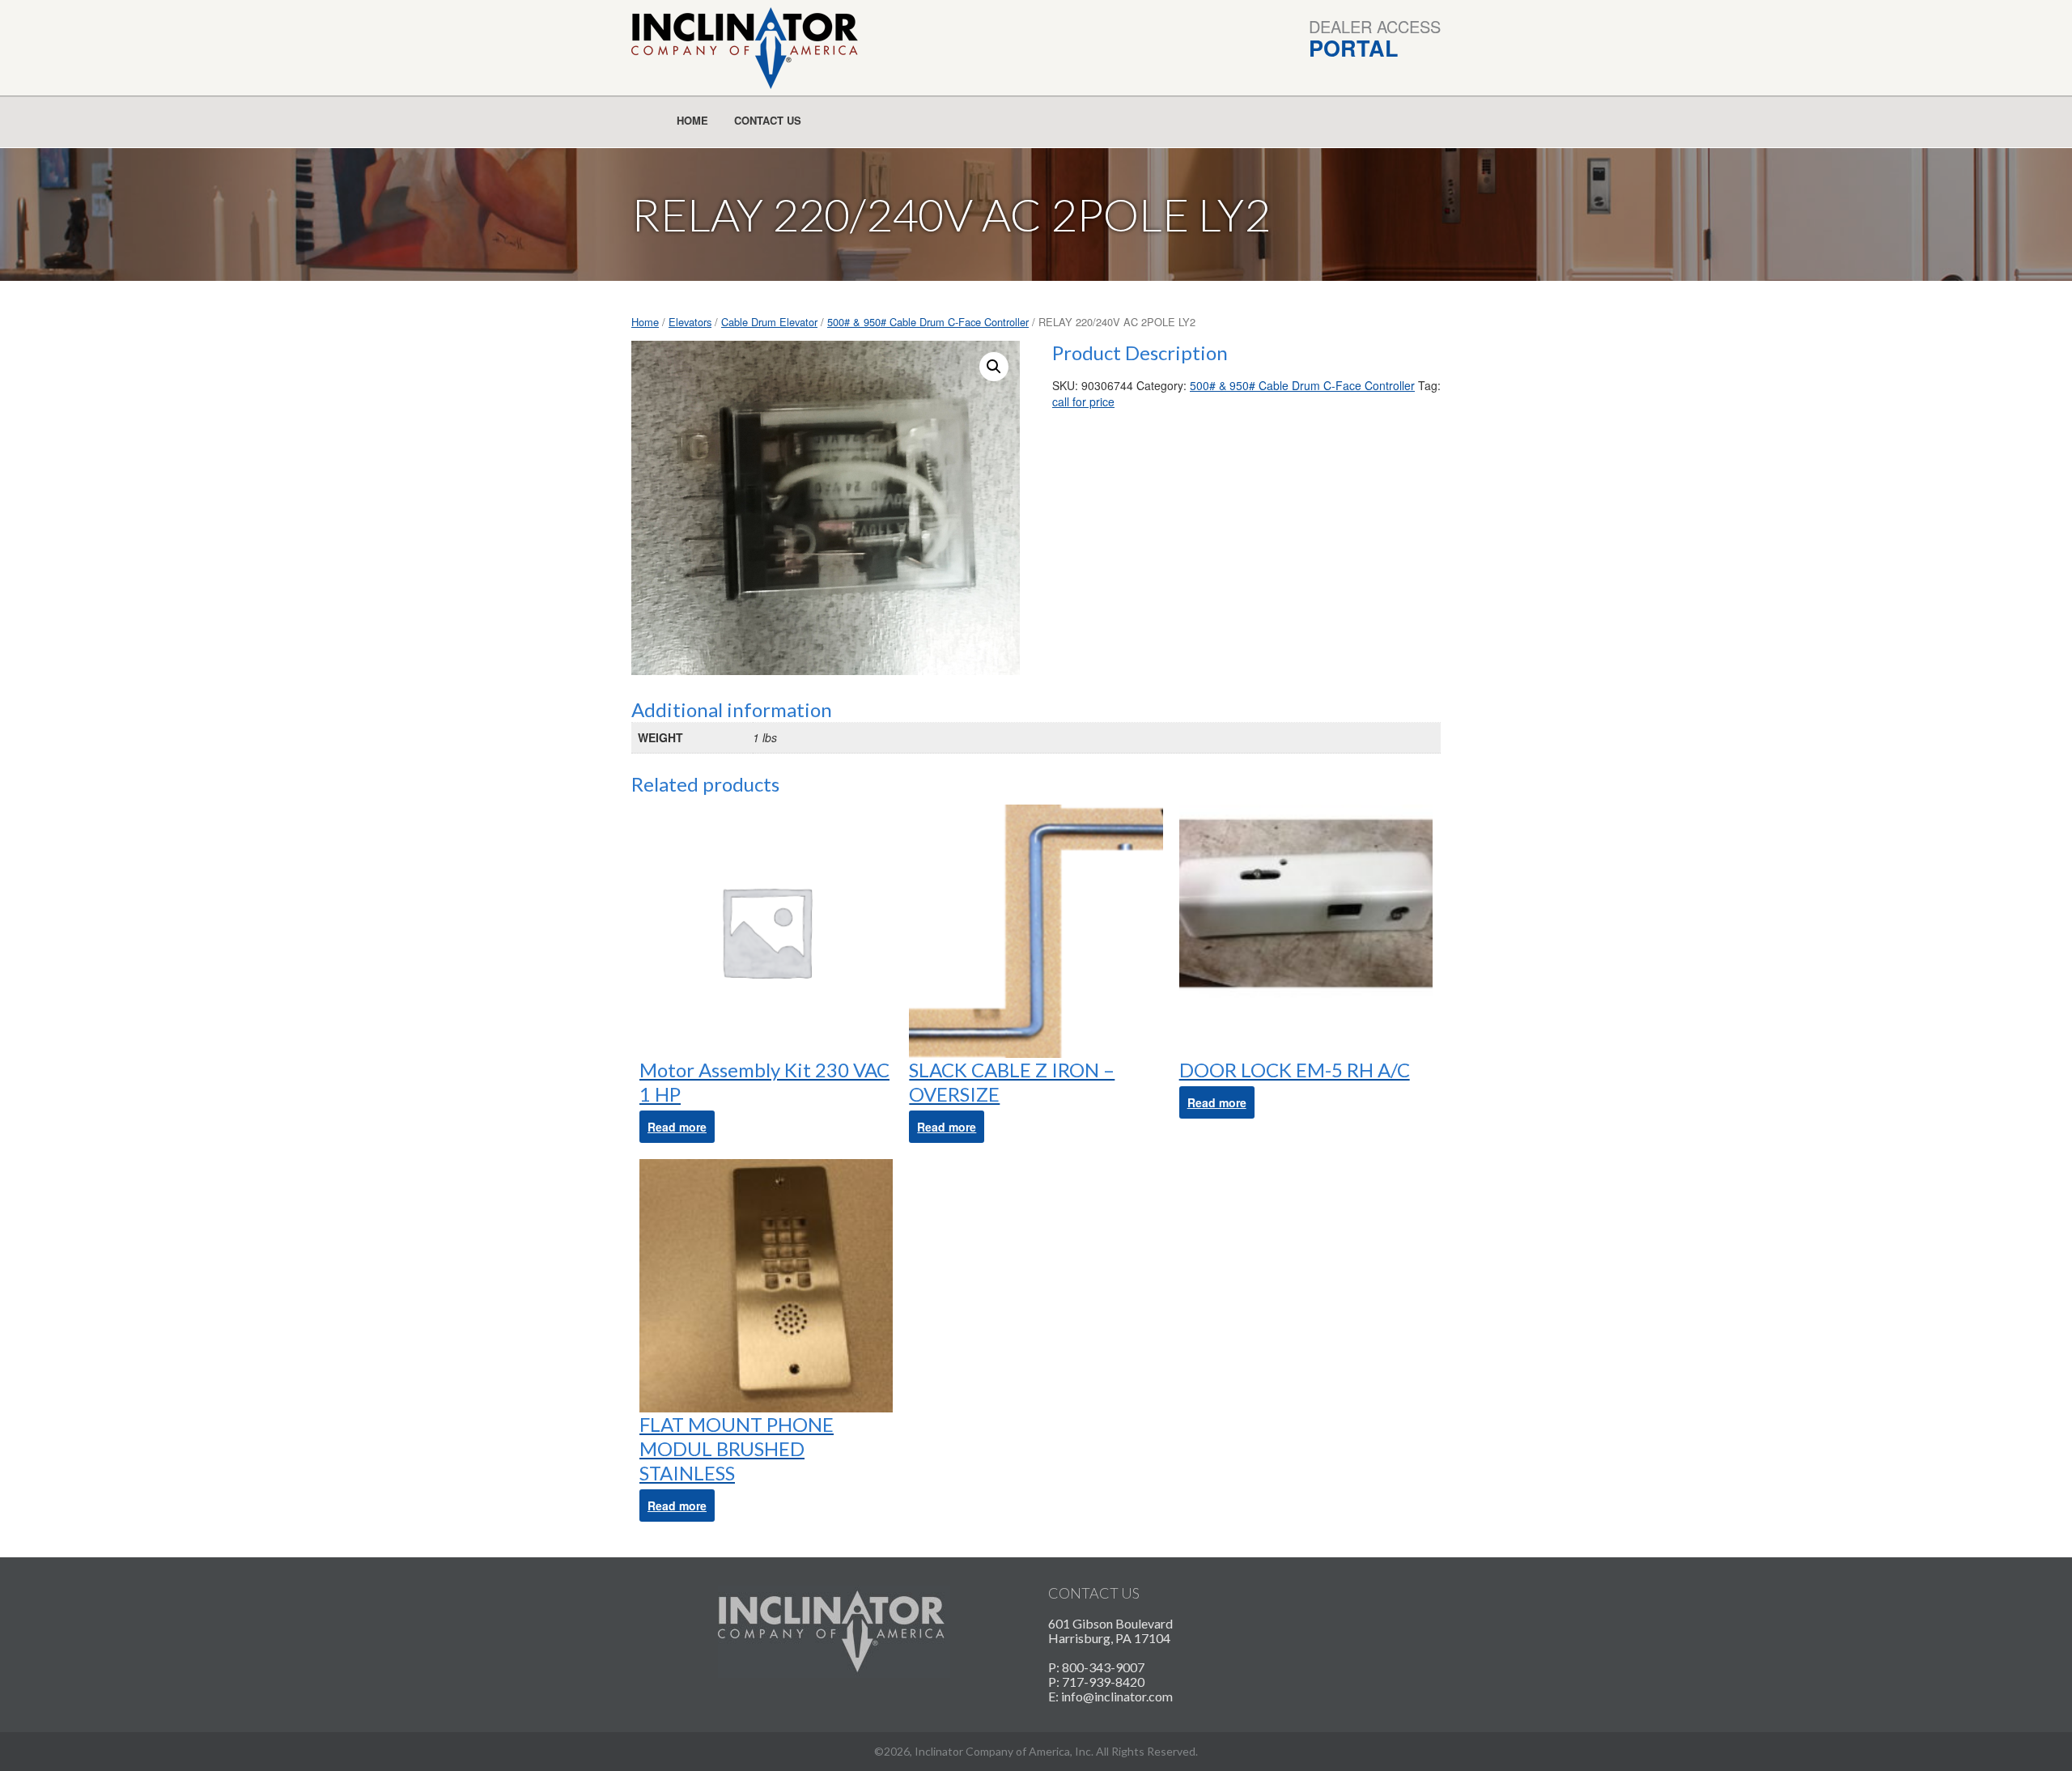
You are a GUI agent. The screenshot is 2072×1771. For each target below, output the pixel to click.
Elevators (690, 322)
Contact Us (768, 120)
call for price (1083, 401)
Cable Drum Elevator (769, 322)
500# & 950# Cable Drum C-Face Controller (928, 322)
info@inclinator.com (1117, 1696)
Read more (677, 1127)
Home (692, 120)
